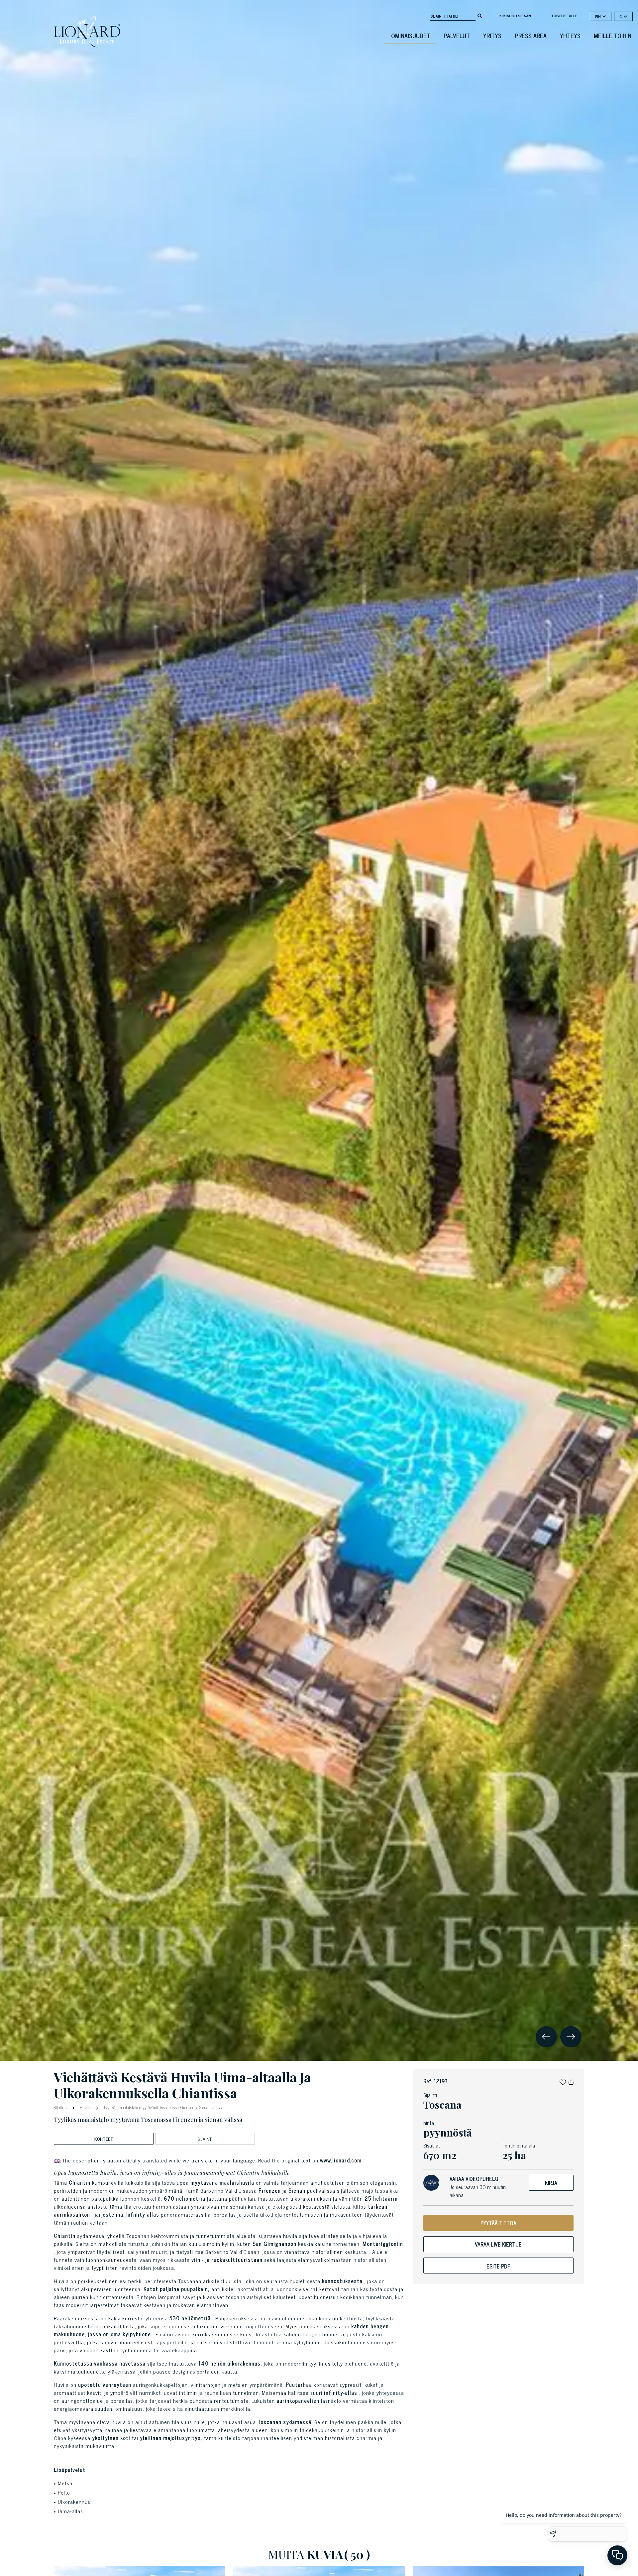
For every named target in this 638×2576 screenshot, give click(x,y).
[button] (563, 2081)
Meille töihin (613, 36)
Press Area (531, 36)
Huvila (85, 2107)
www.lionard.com (341, 2160)
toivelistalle (564, 16)
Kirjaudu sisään (515, 16)
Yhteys (570, 36)
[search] (480, 15)
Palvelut (457, 36)
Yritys (492, 36)
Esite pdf (498, 2266)
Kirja (551, 2183)
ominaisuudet (411, 36)
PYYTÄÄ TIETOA (498, 2223)
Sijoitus (61, 2107)
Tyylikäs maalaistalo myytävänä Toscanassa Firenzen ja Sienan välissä (163, 2107)
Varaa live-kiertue (498, 2244)
